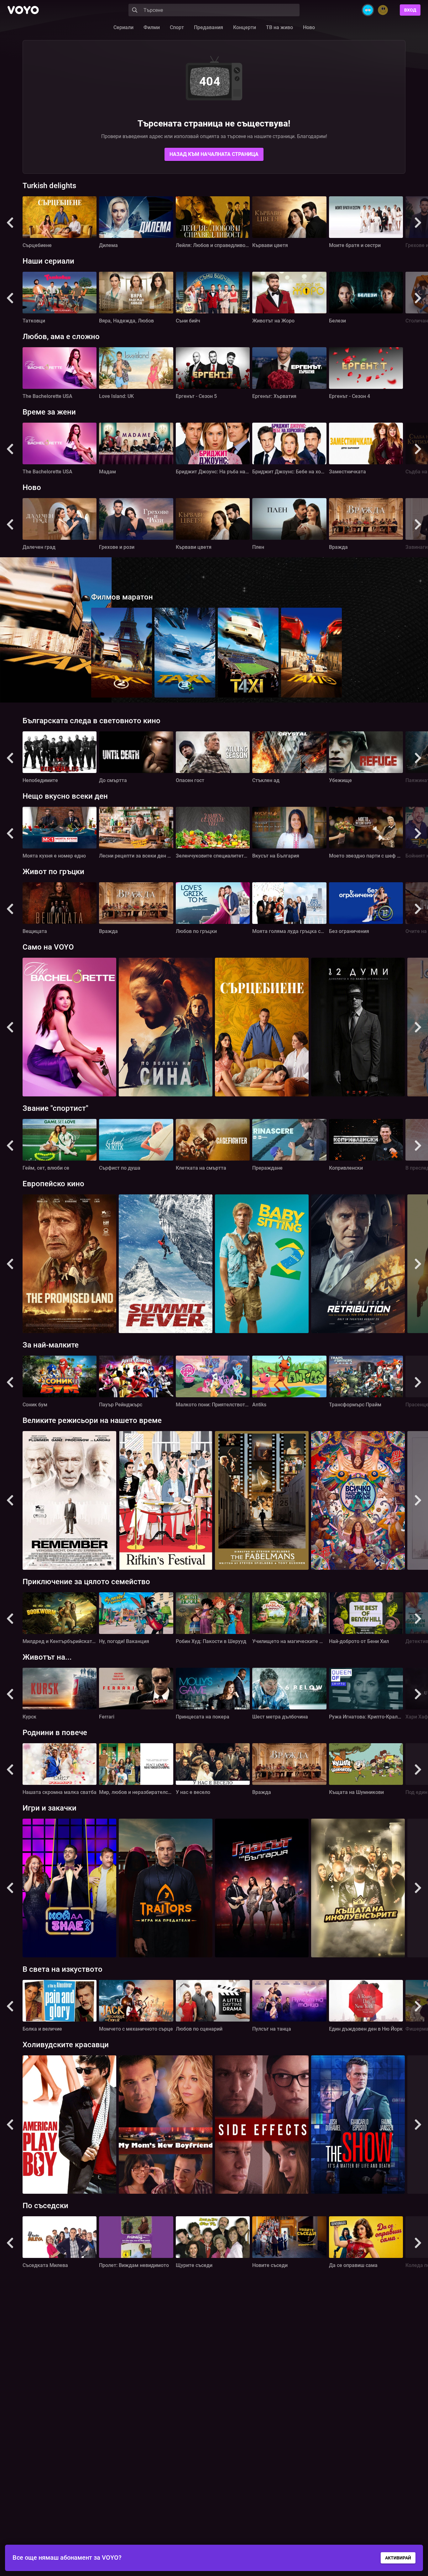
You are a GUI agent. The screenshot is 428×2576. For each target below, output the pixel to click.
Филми (152, 27)
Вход (410, 10)
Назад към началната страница (214, 154)
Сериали (123, 27)
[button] (10, 223)
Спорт (177, 27)
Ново (309, 27)
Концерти (245, 27)
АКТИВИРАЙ (398, 2558)
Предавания (209, 27)
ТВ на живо (279, 27)
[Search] (135, 10)
